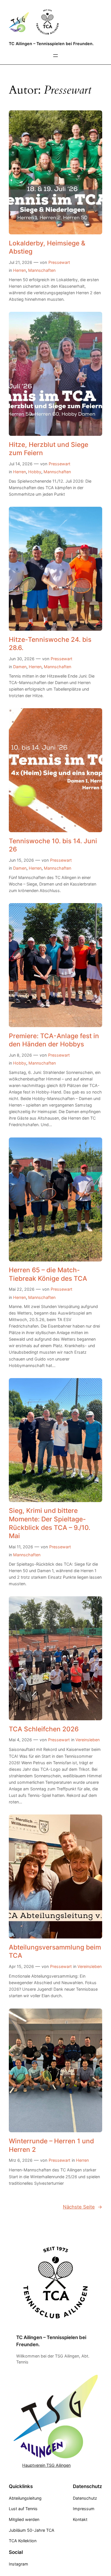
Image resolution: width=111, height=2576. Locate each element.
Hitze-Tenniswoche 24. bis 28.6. (50, 644)
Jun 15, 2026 (21, 860)
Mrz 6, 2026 (21, 2160)
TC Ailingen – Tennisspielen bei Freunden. (51, 44)
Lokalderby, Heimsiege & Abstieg (47, 247)
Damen (20, 667)
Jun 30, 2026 (22, 659)
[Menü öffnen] (55, 56)
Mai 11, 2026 (21, 1547)
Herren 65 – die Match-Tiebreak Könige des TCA (48, 1274)
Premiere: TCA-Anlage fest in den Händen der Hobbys (54, 1040)
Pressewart (59, 262)
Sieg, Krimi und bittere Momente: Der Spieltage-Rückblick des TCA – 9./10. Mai (50, 1523)
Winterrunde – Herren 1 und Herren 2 (51, 2145)
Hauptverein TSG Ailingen (46, 2465)
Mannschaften (42, 270)
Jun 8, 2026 (20, 1055)
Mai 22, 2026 (22, 1289)
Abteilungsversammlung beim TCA (55, 1951)
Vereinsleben (88, 1740)
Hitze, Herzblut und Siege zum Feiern (49, 449)
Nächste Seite (83, 2207)
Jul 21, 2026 (20, 262)
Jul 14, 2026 (21, 464)
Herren (19, 270)
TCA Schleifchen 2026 (44, 1729)
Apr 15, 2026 (21, 1966)
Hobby (35, 472)
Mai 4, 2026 (20, 1740)
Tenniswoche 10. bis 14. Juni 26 (53, 845)
